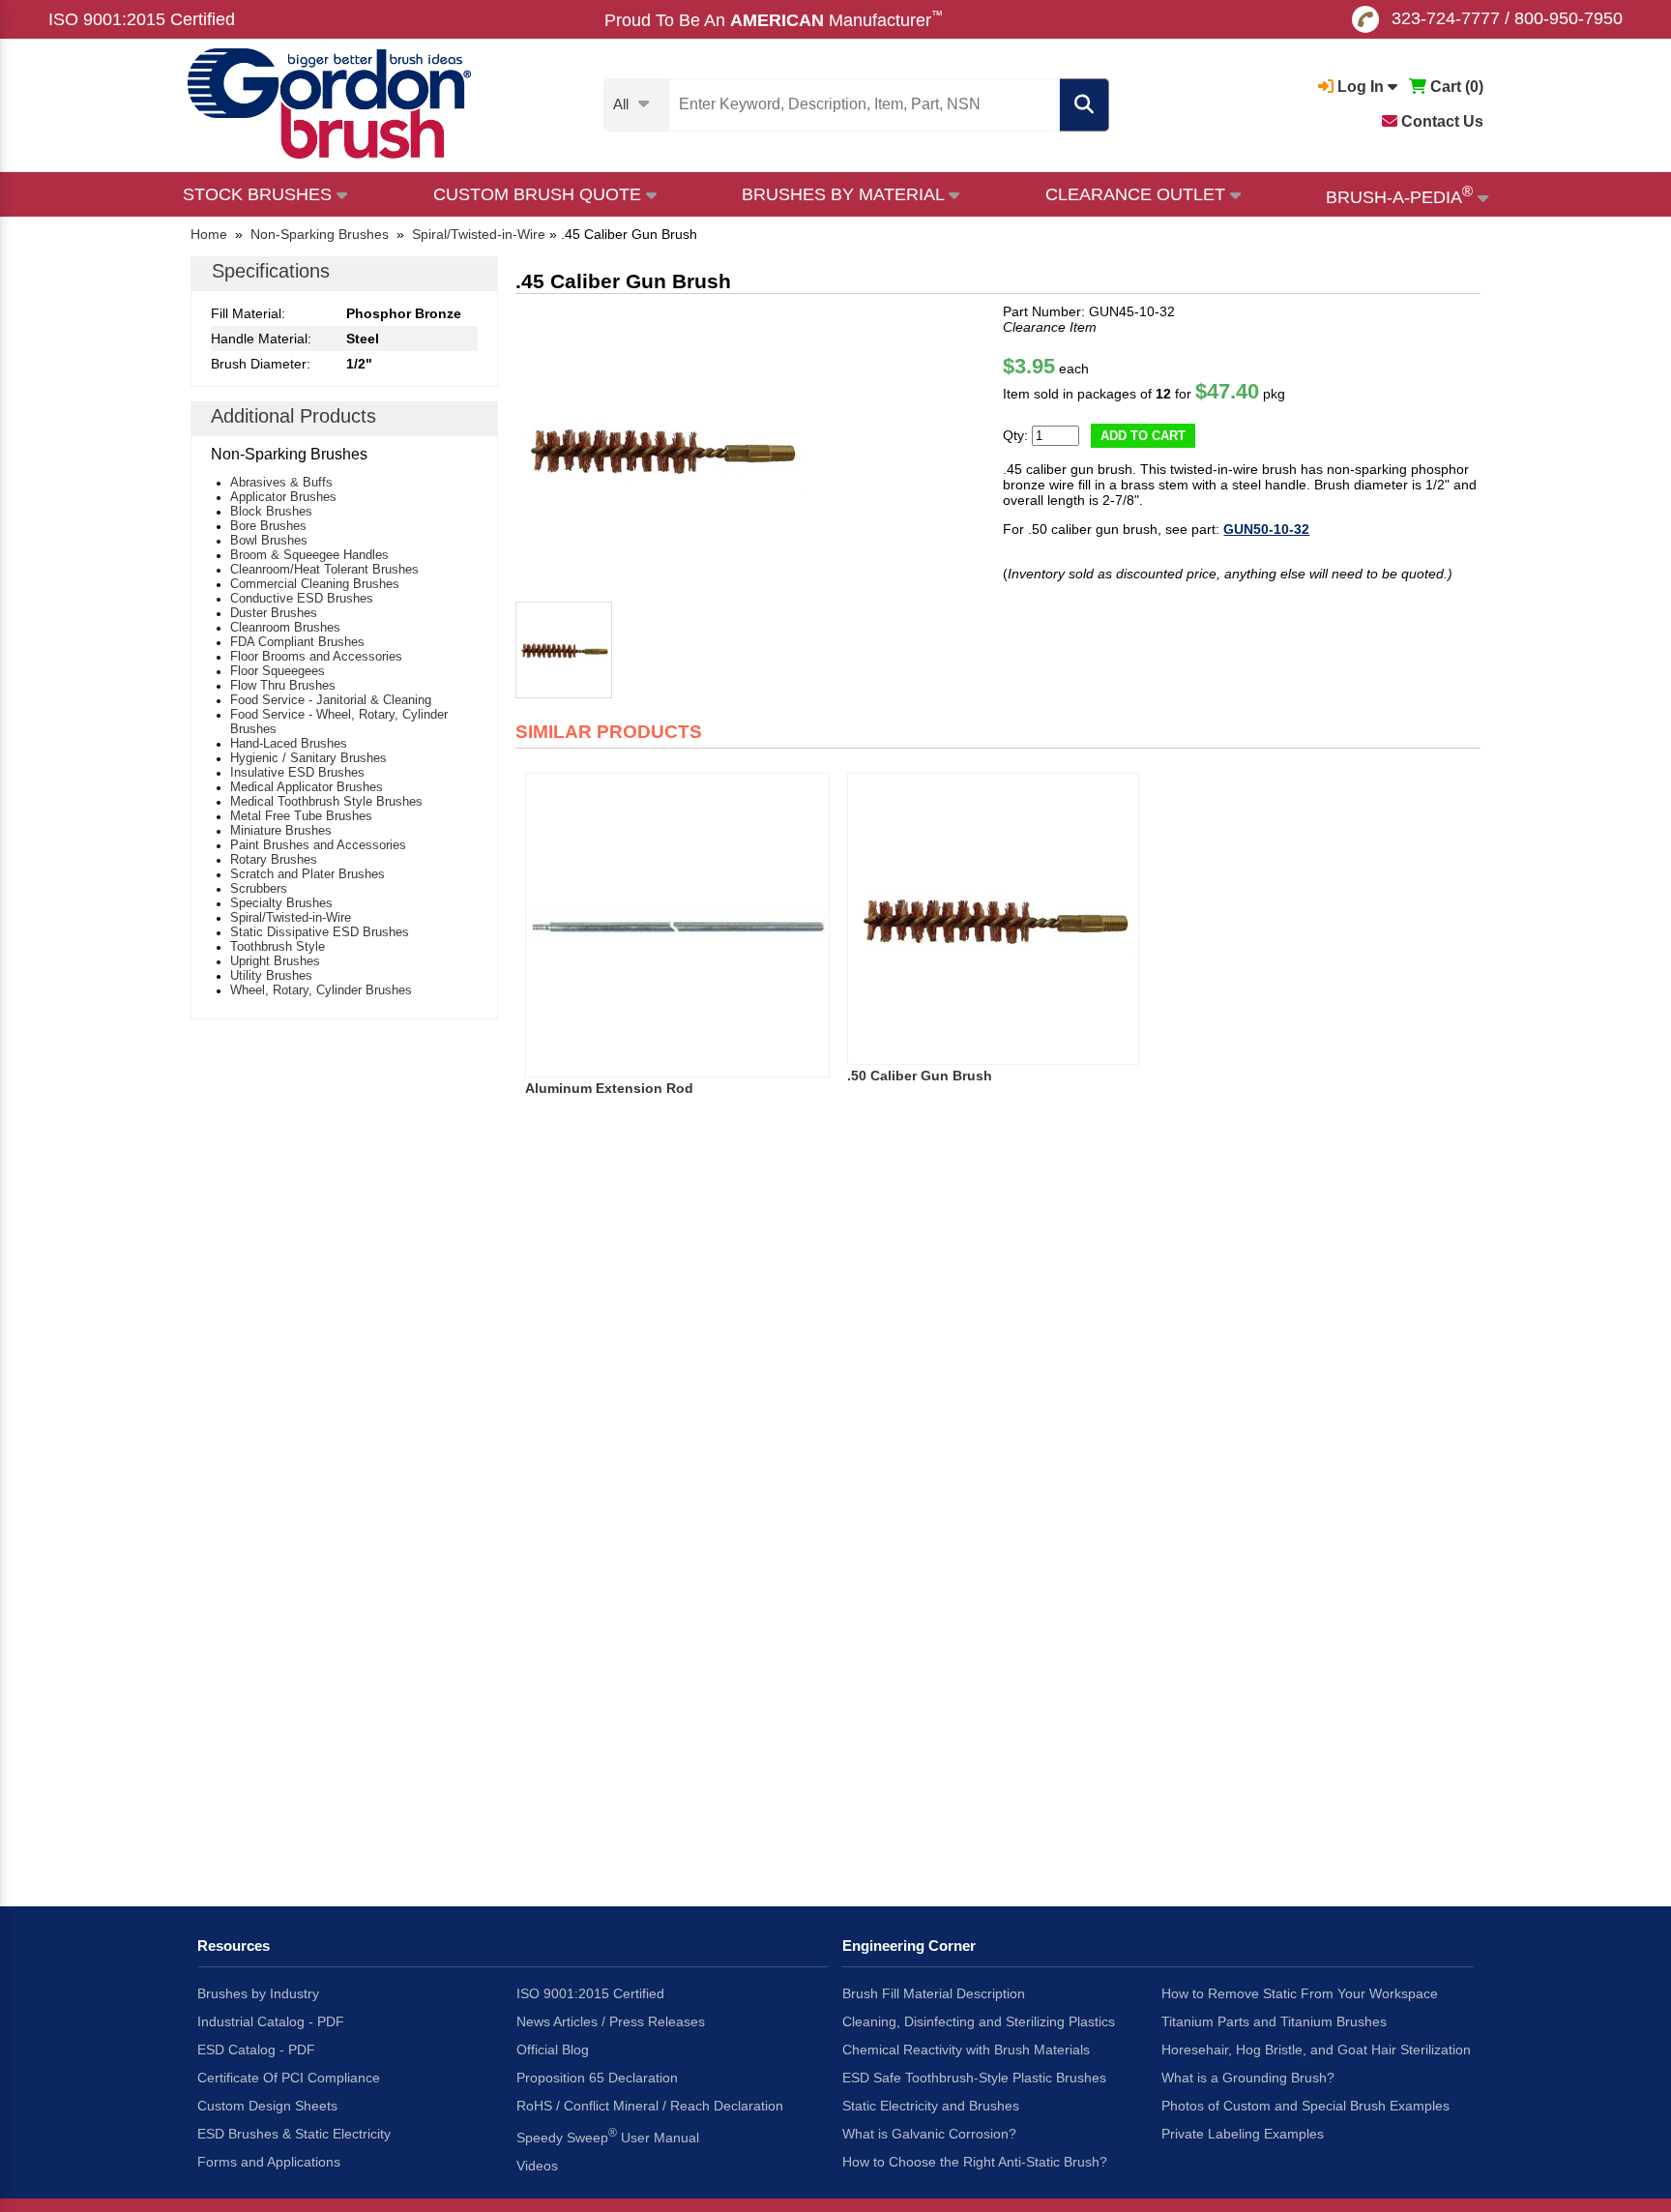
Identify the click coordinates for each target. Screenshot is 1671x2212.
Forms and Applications (269, 2162)
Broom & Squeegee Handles (309, 555)
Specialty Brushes (281, 903)
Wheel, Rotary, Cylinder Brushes (321, 990)
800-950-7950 (1568, 18)
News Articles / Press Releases (611, 2021)
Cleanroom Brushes (285, 627)
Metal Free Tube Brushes (301, 816)
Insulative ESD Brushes (297, 772)
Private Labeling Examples (1243, 2134)
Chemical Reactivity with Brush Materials (966, 2050)
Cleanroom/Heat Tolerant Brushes (324, 569)
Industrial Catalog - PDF (271, 2021)
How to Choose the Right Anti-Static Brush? (975, 2162)
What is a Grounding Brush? (1248, 2078)
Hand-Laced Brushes (289, 743)
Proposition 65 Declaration (597, 2078)
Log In (1361, 87)
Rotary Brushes (274, 859)
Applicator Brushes (283, 497)
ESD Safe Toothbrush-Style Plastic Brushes (974, 2078)
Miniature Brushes (281, 830)
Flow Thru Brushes (283, 685)
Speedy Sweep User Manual (608, 2136)
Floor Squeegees (278, 671)
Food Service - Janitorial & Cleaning (331, 700)
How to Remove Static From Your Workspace (1300, 1993)
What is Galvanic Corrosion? (929, 2134)
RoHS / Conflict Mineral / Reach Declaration (650, 2106)
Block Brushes (271, 511)
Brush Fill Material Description (934, 1993)
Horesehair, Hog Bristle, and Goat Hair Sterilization (1316, 2050)
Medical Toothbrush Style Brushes (326, 801)
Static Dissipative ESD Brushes (320, 932)
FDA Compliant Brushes (297, 642)
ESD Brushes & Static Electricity (294, 2134)
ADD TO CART (1143, 436)
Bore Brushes (268, 526)
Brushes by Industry (258, 1993)
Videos (537, 2166)
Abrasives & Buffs (281, 482)
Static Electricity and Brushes (931, 2106)
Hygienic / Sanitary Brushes (308, 758)
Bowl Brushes (269, 540)
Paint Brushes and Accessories (318, 845)
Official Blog (553, 2050)
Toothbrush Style (278, 946)
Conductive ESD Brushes (302, 598)
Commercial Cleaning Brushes (315, 584)
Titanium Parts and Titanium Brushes (1274, 2021)
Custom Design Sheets (267, 2106)
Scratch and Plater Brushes (308, 874)
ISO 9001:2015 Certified (142, 19)
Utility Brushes (271, 975)
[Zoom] (660, 449)
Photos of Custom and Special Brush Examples (1305, 2106)
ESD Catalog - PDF (256, 2050)
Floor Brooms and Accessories (316, 656)
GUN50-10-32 (1266, 529)
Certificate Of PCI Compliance (289, 2078)
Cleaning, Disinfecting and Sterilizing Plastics (979, 2021)
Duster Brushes (274, 613)
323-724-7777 (1446, 18)
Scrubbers (259, 888)
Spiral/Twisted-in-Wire (291, 917)
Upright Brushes (275, 961)
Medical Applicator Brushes (307, 787)
